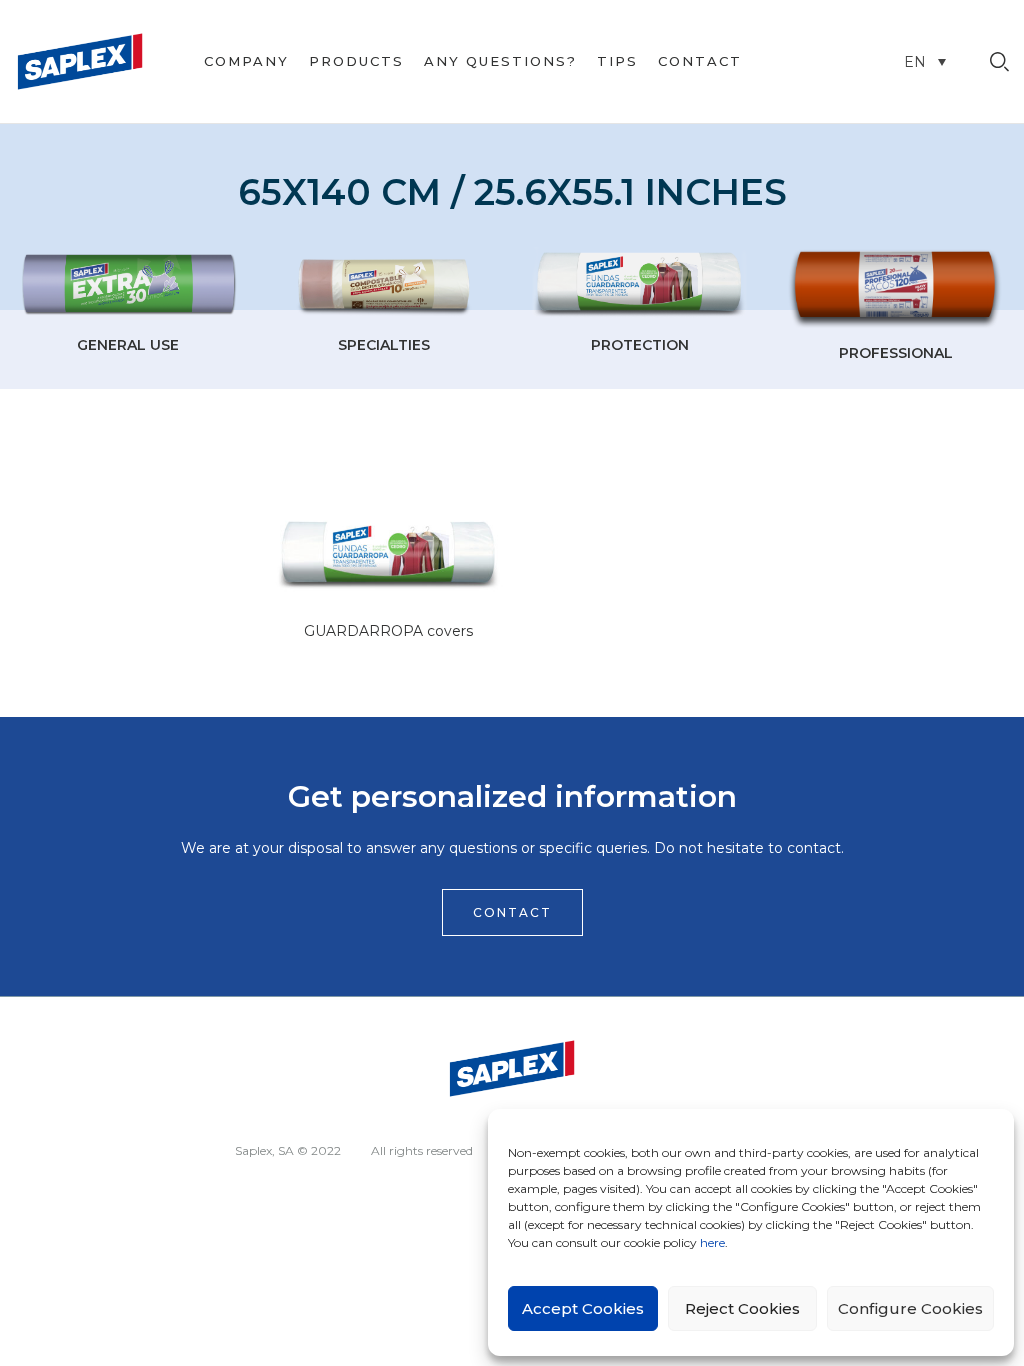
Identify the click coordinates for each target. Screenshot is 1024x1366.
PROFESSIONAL (896, 353)
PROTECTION (640, 345)
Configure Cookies (910, 1308)
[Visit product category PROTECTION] (640, 284)
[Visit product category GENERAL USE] (128, 284)
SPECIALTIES (384, 345)
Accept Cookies (583, 1308)
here (712, 1242)
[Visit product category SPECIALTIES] (384, 284)
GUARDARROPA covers (388, 631)
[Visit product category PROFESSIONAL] (896, 288)
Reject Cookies (742, 1308)
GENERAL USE (128, 345)
